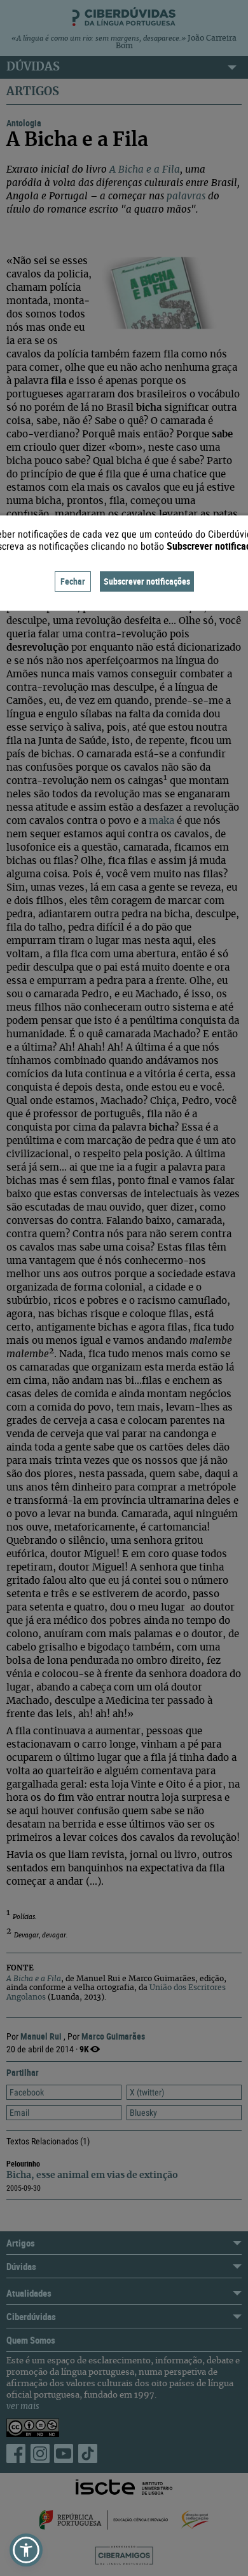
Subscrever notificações (147, 581)
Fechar (73, 581)
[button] (26, 2550)
